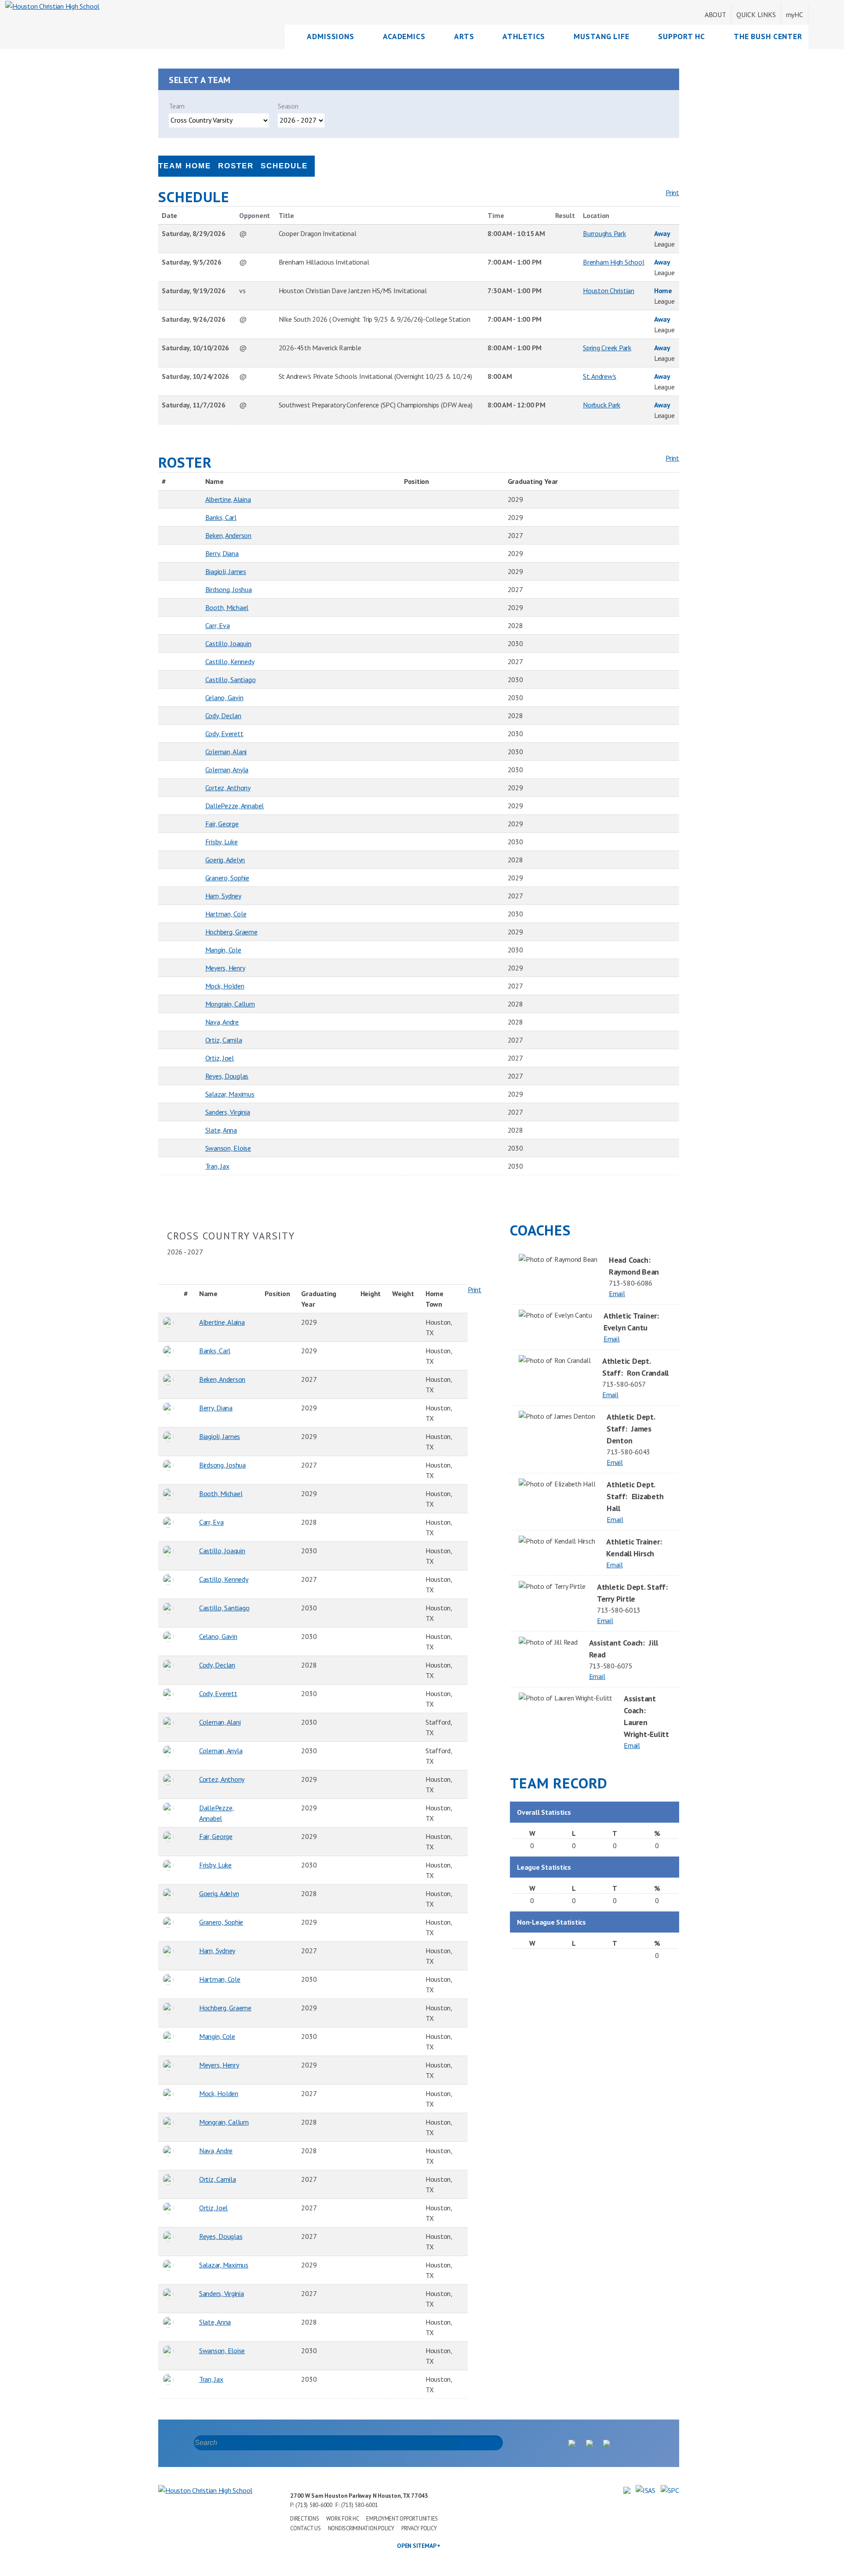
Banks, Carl (221, 517)
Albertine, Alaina (228, 499)
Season (288, 106)
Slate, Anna (221, 1130)
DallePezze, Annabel (235, 806)
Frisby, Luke (222, 842)
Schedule (284, 166)
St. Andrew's (600, 376)
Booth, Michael (227, 607)
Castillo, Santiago (231, 679)
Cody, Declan (223, 716)
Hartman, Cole (226, 914)
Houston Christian (609, 291)
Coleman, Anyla (227, 770)
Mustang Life (602, 36)
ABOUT (715, 15)
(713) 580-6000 (314, 2505)
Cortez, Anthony (228, 788)
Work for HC (343, 2519)
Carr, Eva (218, 625)
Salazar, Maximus (230, 1094)
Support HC (682, 36)
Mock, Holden (225, 986)
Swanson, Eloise (228, 1148)
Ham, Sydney (223, 896)
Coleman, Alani (226, 752)
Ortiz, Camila (224, 1040)
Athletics (524, 36)
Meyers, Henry (225, 968)
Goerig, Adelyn (225, 860)
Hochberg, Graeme (231, 932)
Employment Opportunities (402, 2519)
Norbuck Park (602, 405)
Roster (236, 166)
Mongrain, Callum (230, 1004)
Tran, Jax (217, 1166)
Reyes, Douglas (227, 1076)
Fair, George (222, 824)
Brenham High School (613, 262)
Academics (404, 36)
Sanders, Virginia (228, 1112)
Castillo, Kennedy (230, 661)
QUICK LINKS (756, 15)
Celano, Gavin (224, 698)
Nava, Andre (222, 1022)
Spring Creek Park (607, 348)
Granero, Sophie (227, 878)
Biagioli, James (226, 571)
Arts (464, 36)
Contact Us (306, 2528)
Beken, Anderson (228, 535)
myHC (795, 15)
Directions (305, 2519)
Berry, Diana (222, 553)
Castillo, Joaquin (228, 643)
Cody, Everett (224, 734)
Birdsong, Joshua (229, 589)
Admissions (331, 36)
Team (177, 106)
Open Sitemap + (419, 2546)
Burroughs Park (604, 233)
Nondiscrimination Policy (361, 2528)
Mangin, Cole (223, 950)
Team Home (185, 166)
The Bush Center (768, 36)
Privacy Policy (419, 2528)
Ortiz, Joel (220, 1058)
